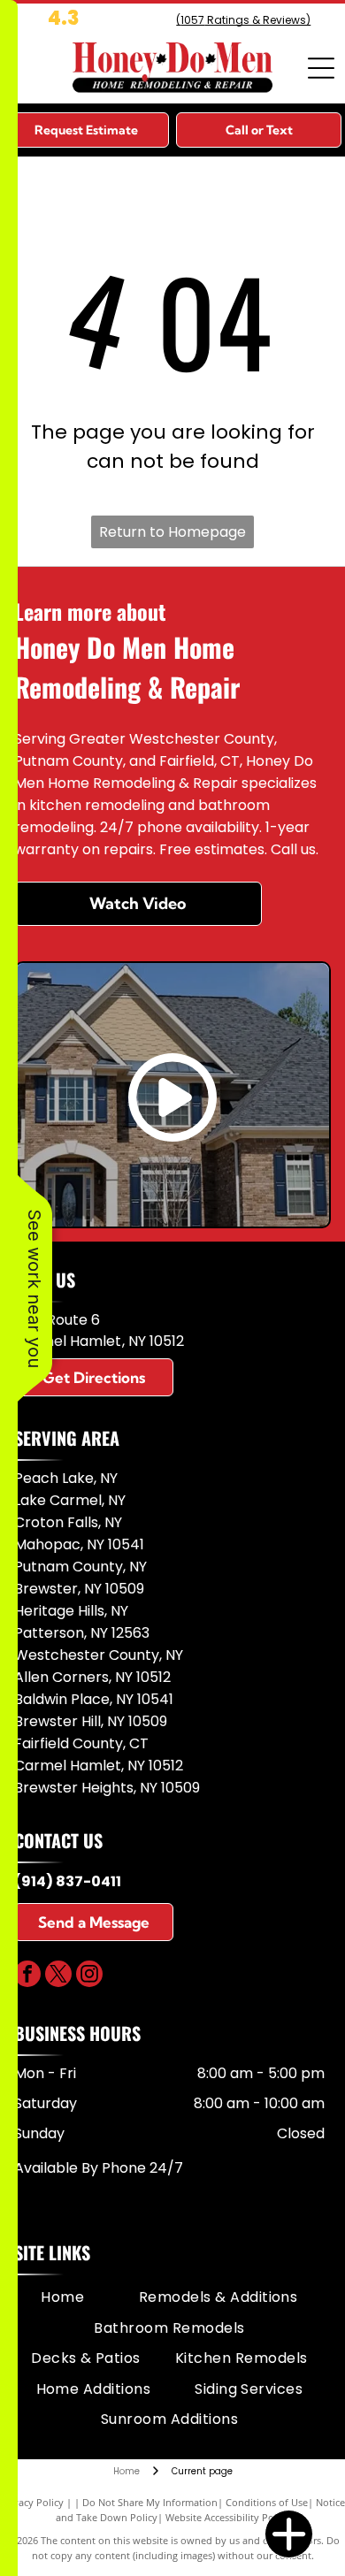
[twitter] (58, 1976)
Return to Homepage (172, 532)
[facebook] (27, 1976)
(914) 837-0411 (68, 1881)
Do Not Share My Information (150, 2502)
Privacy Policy (32, 2502)
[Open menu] (321, 68)
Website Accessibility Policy (227, 2517)
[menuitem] (62, 2297)
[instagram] (89, 1976)
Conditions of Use (267, 2502)
